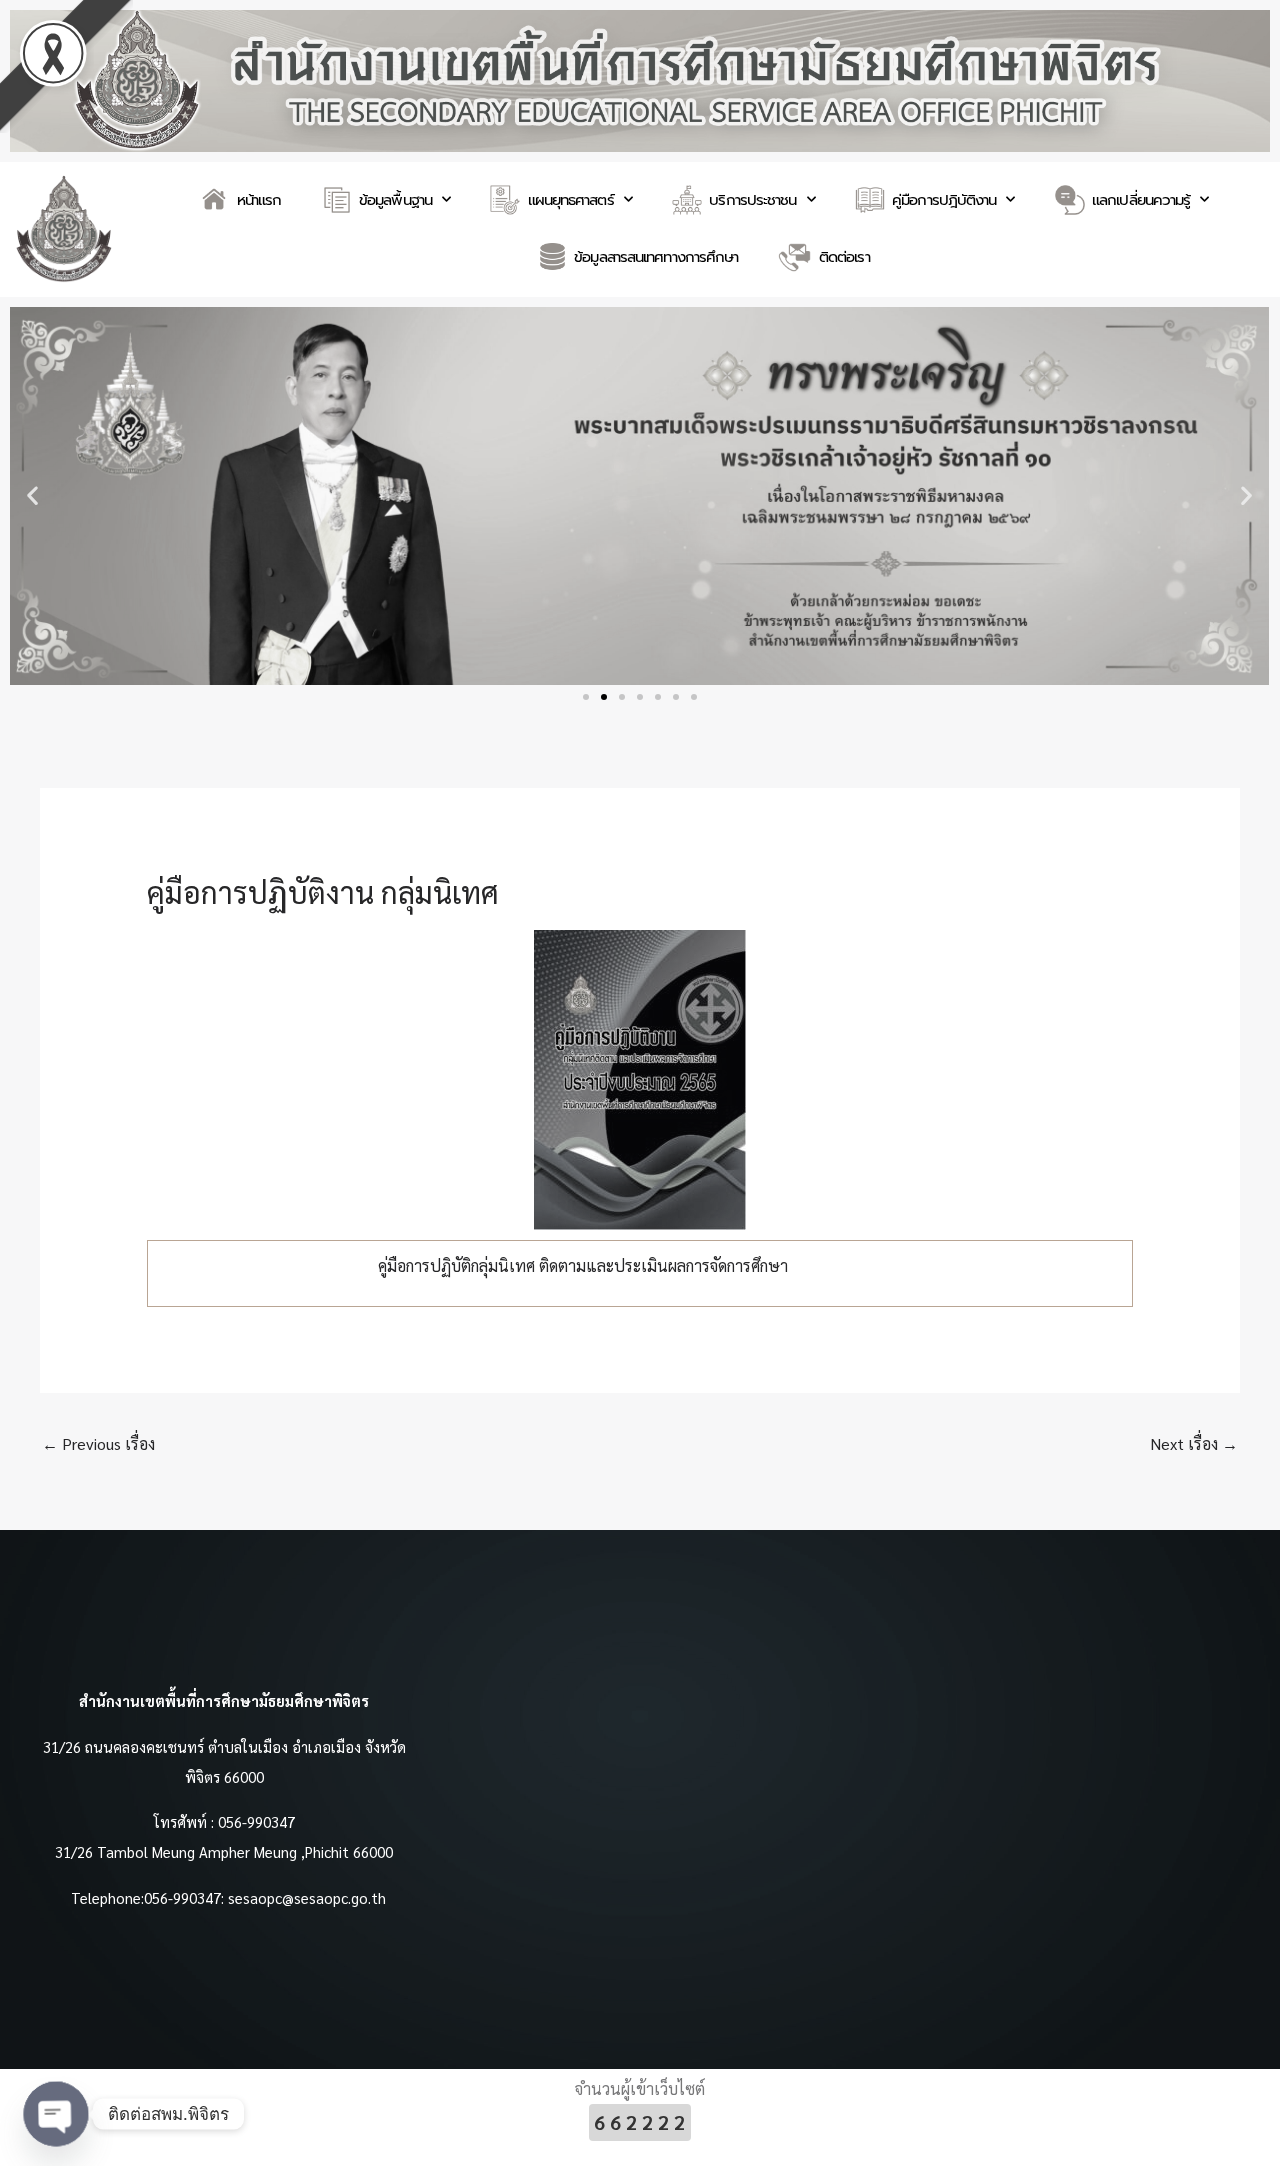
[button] (32, 495)
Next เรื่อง (1194, 1443)
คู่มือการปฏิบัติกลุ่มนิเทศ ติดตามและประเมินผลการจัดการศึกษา (583, 1265)
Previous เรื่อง (98, 1443)
